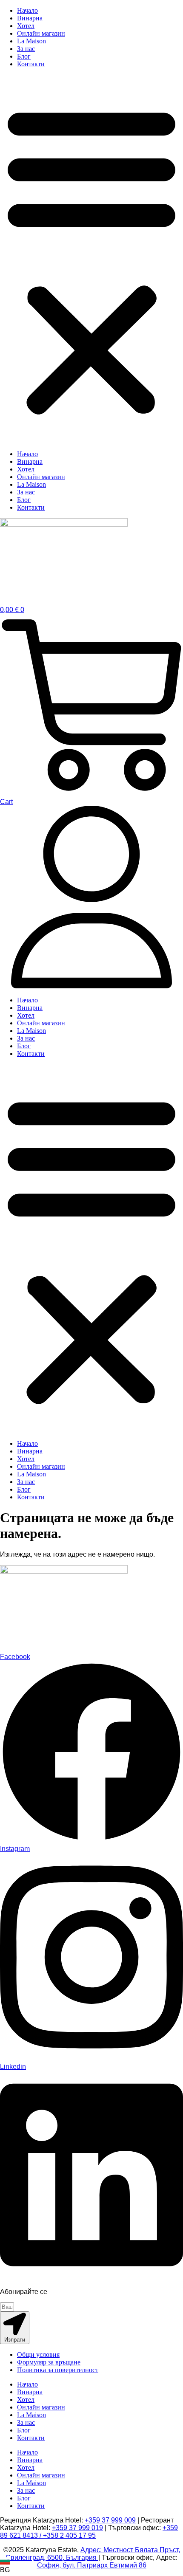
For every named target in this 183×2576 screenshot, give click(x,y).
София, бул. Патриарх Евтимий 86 (92, 2565)
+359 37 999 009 (110, 2520)
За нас (26, 49)
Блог (24, 56)
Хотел (26, 26)
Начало (27, 10)
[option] (5, 2566)
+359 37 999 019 (77, 2528)
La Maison (31, 41)
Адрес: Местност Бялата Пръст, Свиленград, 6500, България (93, 2554)
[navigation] (5, 2566)
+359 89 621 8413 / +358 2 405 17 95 (89, 2532)
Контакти (31, 64)
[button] (91, 259)
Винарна (30, 18)
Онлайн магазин (41, 33)
